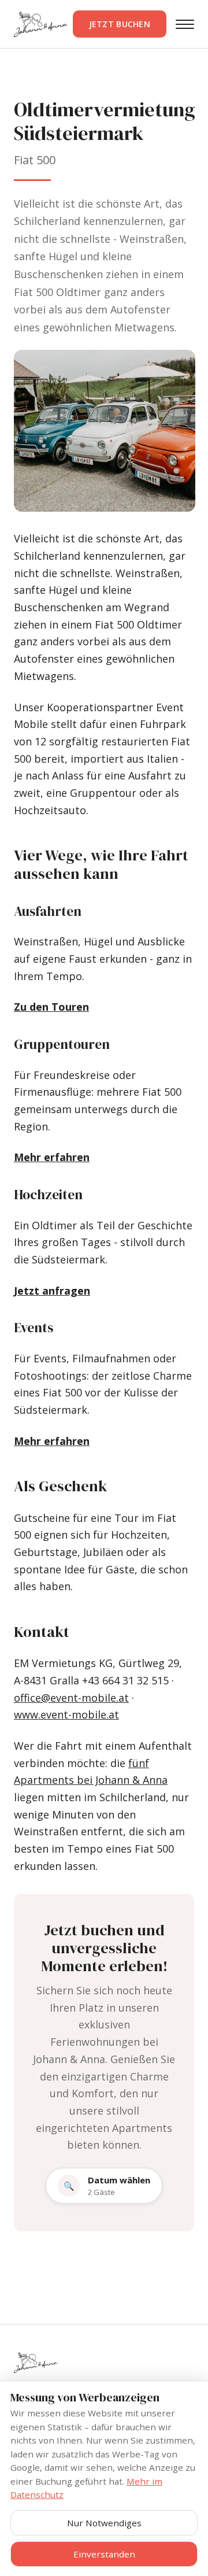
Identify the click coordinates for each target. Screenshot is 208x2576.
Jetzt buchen (120, 24)
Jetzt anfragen (52, 1291)
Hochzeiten (48, 1195)
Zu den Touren (51, 1007)
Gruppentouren (62, 1044)
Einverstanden (104, 2554)
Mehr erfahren (52, 1157)
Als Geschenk (60, 1486)
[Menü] (185, 24)
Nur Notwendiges (104, 2523)
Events (34, 1328)
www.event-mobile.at (66, 1714)
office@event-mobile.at (71, 1698)
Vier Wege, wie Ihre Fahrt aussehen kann (101, 864)
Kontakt (42, 1632)
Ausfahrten (48, 911)
